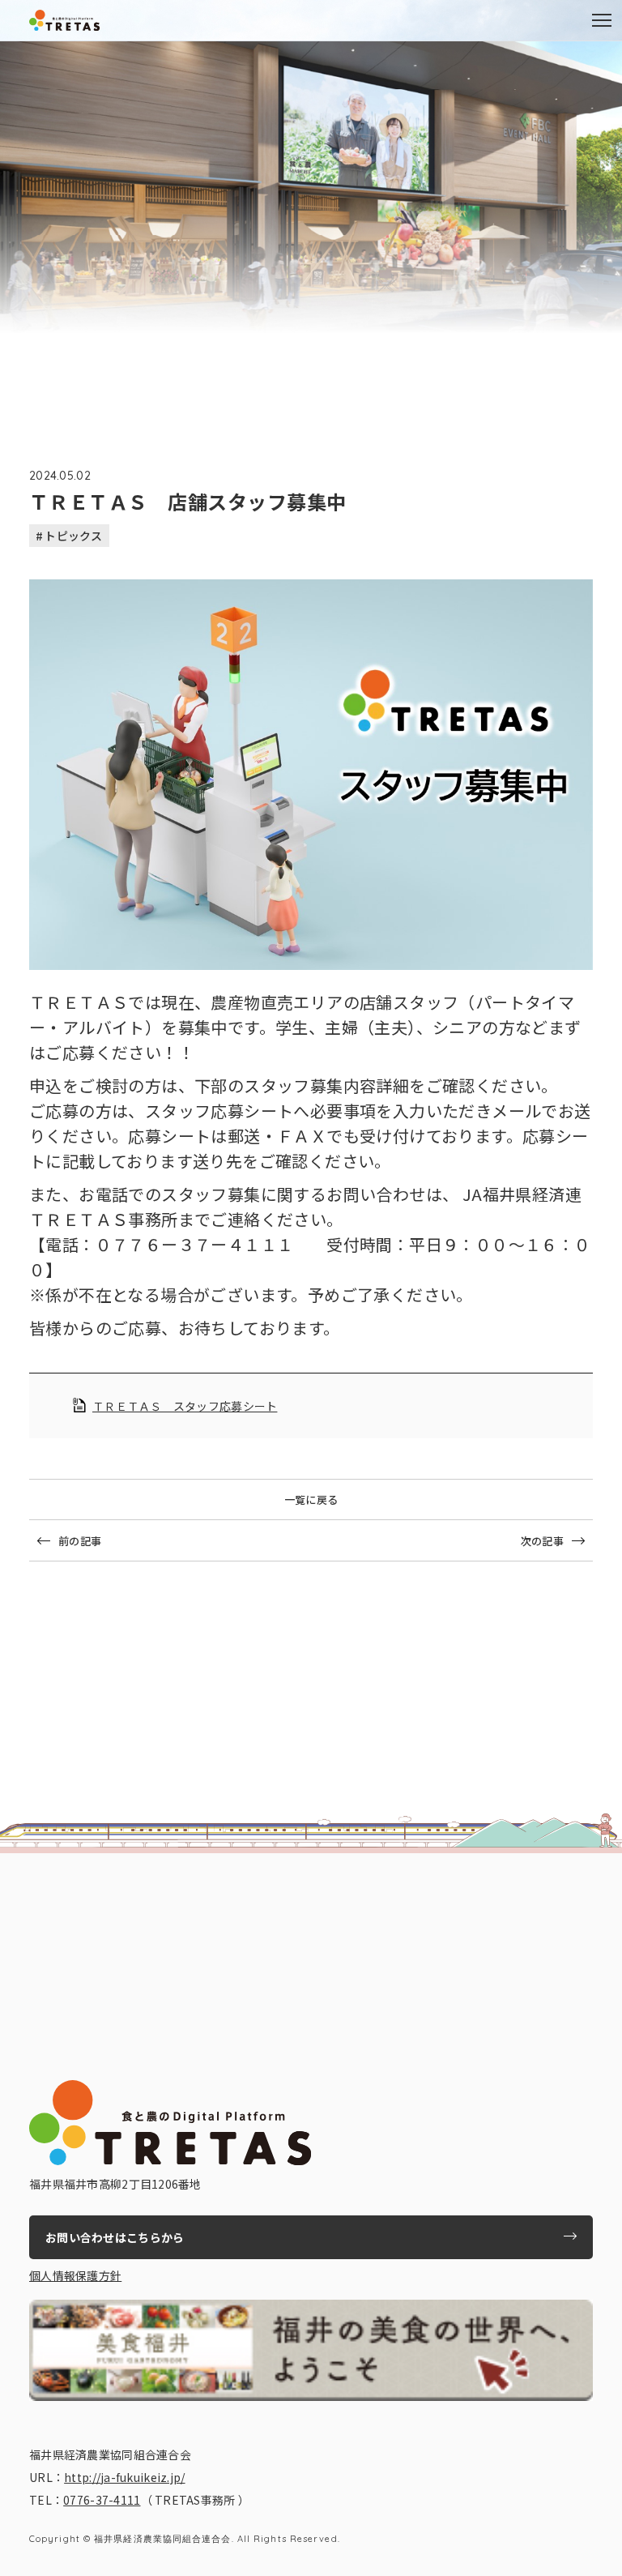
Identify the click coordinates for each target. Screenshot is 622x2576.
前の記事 (80, 1541)
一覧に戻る (311, 1499)
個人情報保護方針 (75, 2275)
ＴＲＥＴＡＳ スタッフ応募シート (185, 1406)
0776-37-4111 (102, 2500)
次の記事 (542, 1541)
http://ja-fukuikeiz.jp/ (124, 2477)
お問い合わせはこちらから (115, 2237)
